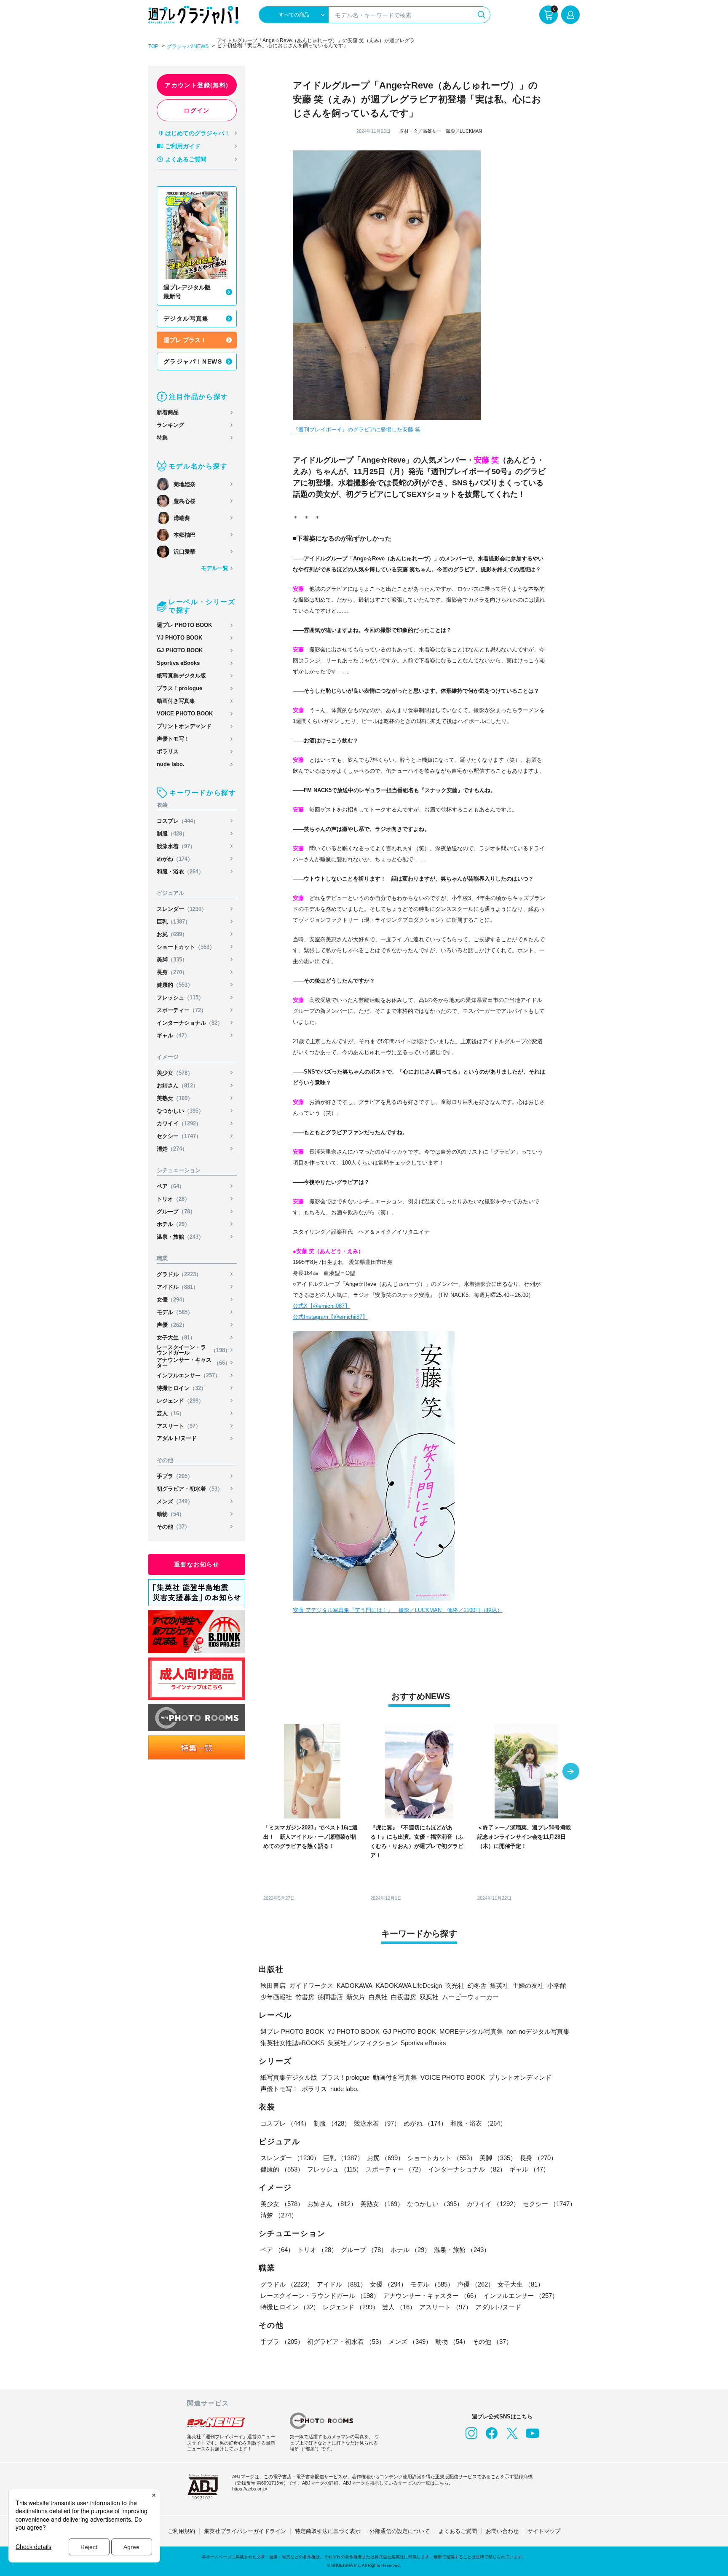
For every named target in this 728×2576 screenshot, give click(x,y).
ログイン (197, 110)
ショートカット (186, 947)
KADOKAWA (355, 1986)
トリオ (173, 1199)
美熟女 (175, 1098)
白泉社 (378, 1997)
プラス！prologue (179, 688)
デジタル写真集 (186, 319)
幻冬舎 (477, 1986)
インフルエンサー (189, 1375)
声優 (172, 1325)
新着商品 (168, 412)
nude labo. (171, 764)
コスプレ (178, 821)
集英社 (499, 1986)
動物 (171, 1514)
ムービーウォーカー (470, 1997)
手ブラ (175, 1476)
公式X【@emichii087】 (321, 1306)
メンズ (175, 1501)
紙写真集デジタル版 (181, 676)
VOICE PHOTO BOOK (185, 714)
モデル (175, 1312)
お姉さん (178, 1086)
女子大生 (176, 1338)
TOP (153, 46)
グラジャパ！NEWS (193, 361)
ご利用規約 (181, 2531)
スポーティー (182, 1010)
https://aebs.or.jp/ (250, 2489)
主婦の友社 (528, 1986)
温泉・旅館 (180, 1237)
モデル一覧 (215, 568)
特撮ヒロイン (182, 1388)
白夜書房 (404, 1997)
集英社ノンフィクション (363, 2043)
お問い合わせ (502, 2531)
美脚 (172, 960)
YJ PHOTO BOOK (179, 638)
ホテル (173, 1224)
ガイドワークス (311, 1986)
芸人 (171, 1413)
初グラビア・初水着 (190, 1489)
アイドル (178, 1287)
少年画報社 (276, 1997)
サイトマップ (544, 2531)
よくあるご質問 (186, 159)
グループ (176, 1212)
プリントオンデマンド (184, 726)
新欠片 (356, 1997)
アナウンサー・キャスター (194, 1363)
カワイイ (179, 1123)
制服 (172, 834)
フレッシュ (180, 997)
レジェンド (180, 1401)
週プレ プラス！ (185, 340)
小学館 (557, 1986)
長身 (172, 972)
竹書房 (305, 1997)
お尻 (172, 934)
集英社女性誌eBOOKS (292, 2043)
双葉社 (429, 1997)
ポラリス (168, 751)
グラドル (179, 1274)
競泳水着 (176, 846)
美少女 (175, 1073)
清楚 (172, 1149)
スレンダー (182, 909)
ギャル (173, 1035)
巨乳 (174, 922)
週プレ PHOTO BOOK (184, 625)
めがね (175, 859)
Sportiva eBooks (178, 663)
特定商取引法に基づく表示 (328, 2531)
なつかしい (180, 1111)
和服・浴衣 (180, 872)
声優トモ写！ (173, 739)
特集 (162, 438)
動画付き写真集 (176, 701)
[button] (571, 1772)
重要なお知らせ (197, 1564)
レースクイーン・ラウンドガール (194, 1350)
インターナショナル (190, 1023)
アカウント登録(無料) (197, 85)
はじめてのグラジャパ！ (198, 133)
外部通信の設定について (400, 2531)
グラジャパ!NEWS (188, 46)
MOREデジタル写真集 (471, 2031)
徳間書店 (330, 1997)
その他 (173, 1527)
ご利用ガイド (183, 146)
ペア (171, 1186)
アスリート (179, 1426)
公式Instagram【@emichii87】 (330, 1317)
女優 (172, 1300)
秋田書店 (273, 1986)
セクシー (179, 1136)
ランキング (170, 425)
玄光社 (455, 1986)
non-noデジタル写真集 (538, 2031)
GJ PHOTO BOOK (180, 650)
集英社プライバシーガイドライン (245, 2531)
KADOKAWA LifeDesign (409, 1986)
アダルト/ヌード (177, 1438)
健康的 (175, 985)
